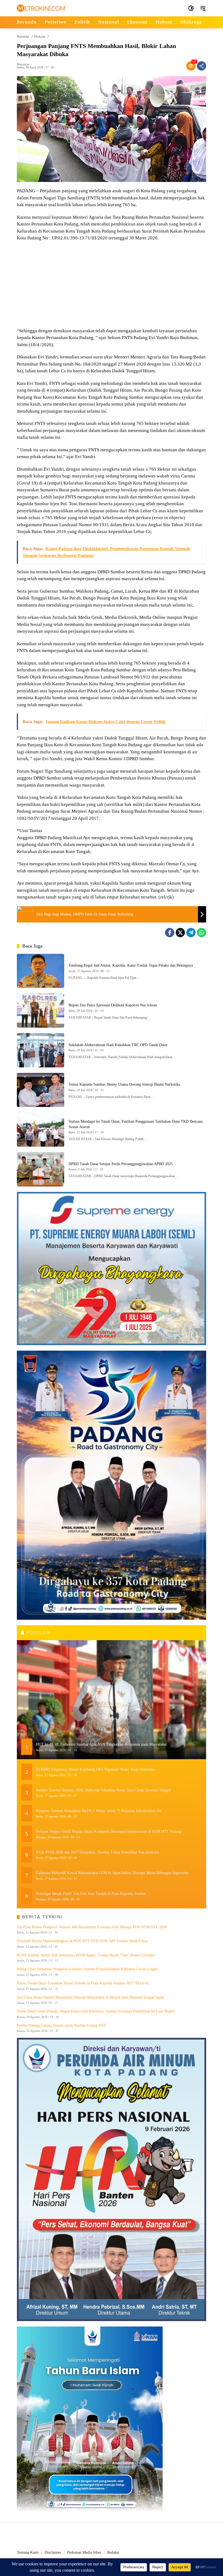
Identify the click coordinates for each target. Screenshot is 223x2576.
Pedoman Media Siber (84, 2552)
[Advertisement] (112, 285)
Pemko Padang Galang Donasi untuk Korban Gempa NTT (62, 2025)
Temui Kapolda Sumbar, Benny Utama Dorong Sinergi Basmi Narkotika (124, 1084)
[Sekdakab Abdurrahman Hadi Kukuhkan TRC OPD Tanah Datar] (41, 1050)
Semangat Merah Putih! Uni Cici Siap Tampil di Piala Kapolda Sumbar (91, 1894)
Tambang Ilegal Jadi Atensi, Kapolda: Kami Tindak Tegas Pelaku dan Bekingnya (131, 965)
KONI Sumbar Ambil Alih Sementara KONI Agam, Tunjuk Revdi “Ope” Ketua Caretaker (86, 1955)
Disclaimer (53, 2552)
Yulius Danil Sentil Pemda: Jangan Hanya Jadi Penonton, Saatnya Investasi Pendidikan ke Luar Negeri (96, 2011)
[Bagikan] (202, 66)
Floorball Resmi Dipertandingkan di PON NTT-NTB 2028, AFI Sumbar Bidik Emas (82, 1941)
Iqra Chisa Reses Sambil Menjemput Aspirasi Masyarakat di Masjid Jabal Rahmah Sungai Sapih (90, 1997)
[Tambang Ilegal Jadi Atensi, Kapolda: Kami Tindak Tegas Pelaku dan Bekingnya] (41, 971)
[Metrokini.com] (41, 8)
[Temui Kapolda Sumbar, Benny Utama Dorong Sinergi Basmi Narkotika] (41, 1090)
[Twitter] (180, 933)
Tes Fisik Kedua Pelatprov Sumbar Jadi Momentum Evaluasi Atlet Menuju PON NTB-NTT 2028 (92, 1927)
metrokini (23, 64)
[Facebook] (170, 933)
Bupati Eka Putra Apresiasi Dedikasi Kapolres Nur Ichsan (113, 1005)
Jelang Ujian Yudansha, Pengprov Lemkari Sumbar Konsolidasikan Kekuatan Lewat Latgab (87, 1969)
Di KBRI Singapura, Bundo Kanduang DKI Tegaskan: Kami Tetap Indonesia (95, 1769)
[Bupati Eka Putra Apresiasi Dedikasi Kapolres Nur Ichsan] (41, 1010)
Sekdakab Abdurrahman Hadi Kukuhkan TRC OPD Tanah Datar (118, 1045)
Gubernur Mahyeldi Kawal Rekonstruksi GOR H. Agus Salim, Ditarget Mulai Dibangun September (112, 1873)
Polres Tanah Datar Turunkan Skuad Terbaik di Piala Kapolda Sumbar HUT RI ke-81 (83, 1983)
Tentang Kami (28, 2552)
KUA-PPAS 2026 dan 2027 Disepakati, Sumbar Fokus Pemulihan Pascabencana (97, 1852)
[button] (191, 8)
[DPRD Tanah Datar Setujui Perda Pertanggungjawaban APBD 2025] (41, 1169)
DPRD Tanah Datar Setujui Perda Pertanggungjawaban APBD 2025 (121, 1164)
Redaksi (113, 2552)
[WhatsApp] (202, 933)
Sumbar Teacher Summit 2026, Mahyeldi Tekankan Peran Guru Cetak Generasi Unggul (103, 1790)
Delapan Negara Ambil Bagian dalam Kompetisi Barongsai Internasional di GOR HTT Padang (109, 1831)
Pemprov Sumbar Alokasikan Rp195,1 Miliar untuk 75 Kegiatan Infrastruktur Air (99, 1811)
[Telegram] (191, 933)
